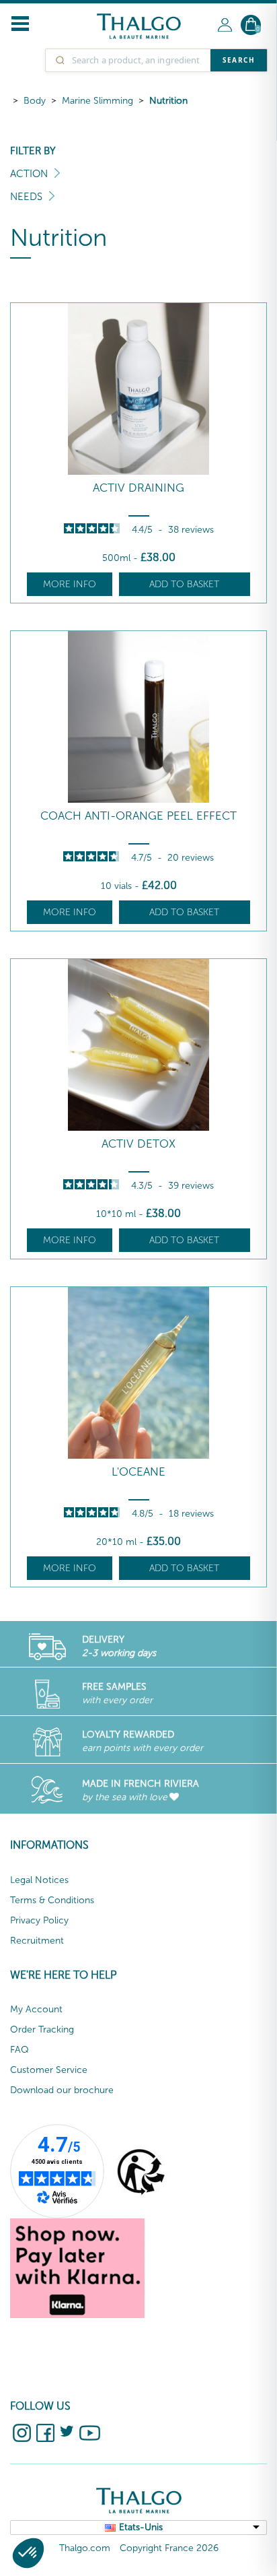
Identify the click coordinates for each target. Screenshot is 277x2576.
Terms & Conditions (52, 1900)
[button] (28, 2553)
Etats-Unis (141, 2527)
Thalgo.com (85, 2548)
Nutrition (168, 101)
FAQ (19, 2050)
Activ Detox (138, 1144)
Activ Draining (138, 488)
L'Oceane (138, 1472)
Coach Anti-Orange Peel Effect (138, 816)
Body (35, 101)
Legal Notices (39, 1880)
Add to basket (184, 584)
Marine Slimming (97, 101)
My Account (36, 2009)
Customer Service (49, 2070)
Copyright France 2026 (169, 2548)
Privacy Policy (39, 1920)
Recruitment (37, 1941)
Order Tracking (42, 2029)
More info (70, 584)
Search (239, 60)
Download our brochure (62, 2090)
